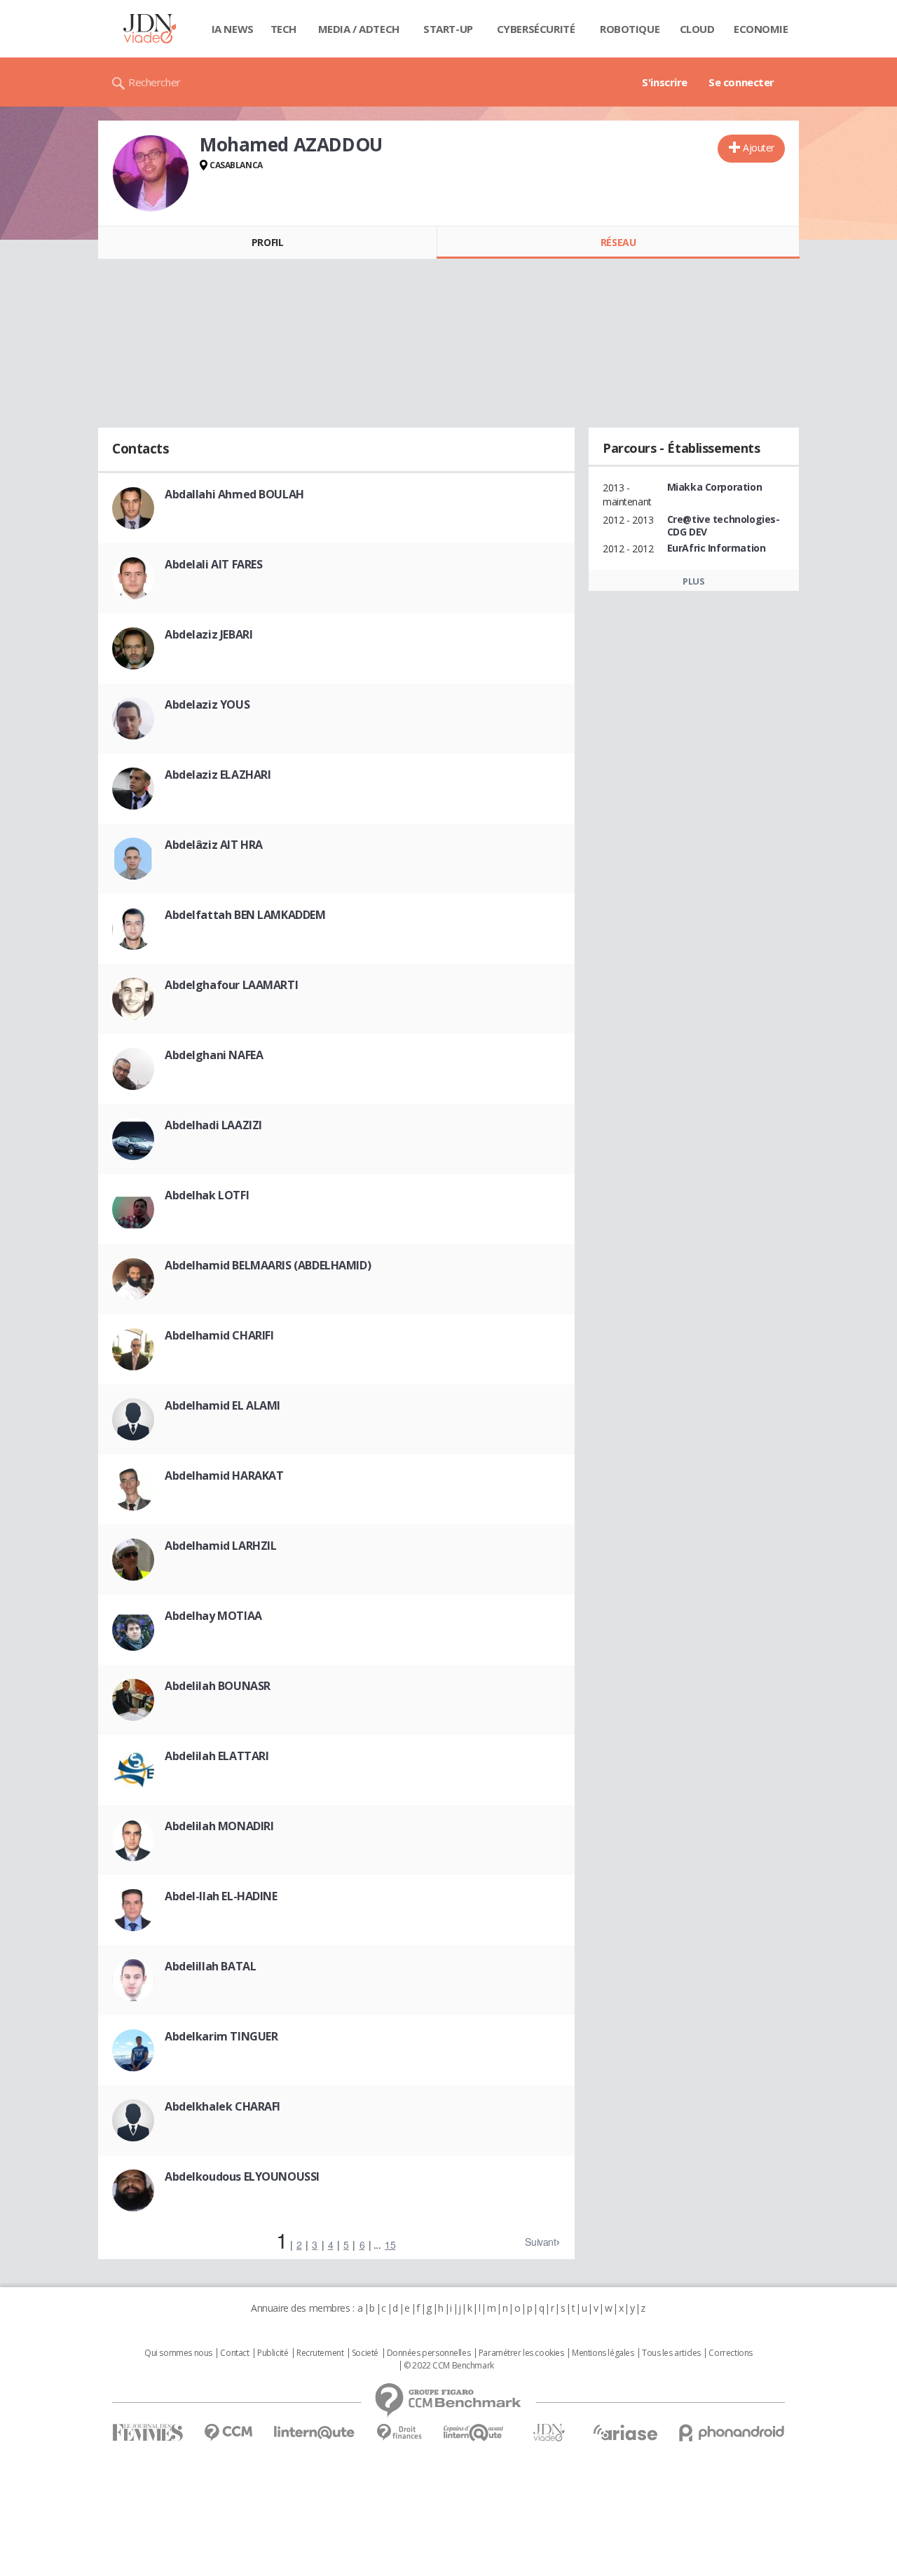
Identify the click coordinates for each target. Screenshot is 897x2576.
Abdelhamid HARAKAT (224, 1476)
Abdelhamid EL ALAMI (222, 1405)
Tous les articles (671, 2353)
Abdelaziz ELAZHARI (218, 775)
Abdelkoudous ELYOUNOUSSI (242, 2176)
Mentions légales (603, 2353)
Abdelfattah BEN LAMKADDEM (245, 915)
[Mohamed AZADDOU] (151, 173)
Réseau (618, 242)
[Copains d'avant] (474, 2433)
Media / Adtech (359, 29)
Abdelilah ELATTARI (217, 1756)
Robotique (630, 29)
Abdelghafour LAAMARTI (231, 985)
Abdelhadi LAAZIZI (213, 1125)
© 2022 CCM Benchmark (449, 2366)
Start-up (448, 29)
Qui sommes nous (178, 2353)
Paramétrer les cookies (521, 2353)
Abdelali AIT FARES (213, 564)
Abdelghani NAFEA (214, 1055)
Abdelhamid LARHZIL (220, 1546)
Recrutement (320, 2353)
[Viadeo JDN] (549, 2433)
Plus (693, 581)
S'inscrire (665, 82)
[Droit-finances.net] (399, 2433)
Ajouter (759, 148)
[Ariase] (625, 2432)
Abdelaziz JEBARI (208, 634)
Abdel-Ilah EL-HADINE (221, 1896)
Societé (365, 2353)
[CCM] (228, 2433)
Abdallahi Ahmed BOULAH (234, 494)
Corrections (730, 2353)
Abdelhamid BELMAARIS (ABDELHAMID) (268, 1265)
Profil (267, 242)
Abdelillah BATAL (210, 1966)
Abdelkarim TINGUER (221, 2036)
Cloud (697, 29)
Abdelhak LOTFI (207, 1195)
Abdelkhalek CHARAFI (222, 2106)
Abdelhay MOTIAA (213, 1616)
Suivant (540, 2242)
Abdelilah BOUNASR (218, 1686)
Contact (234, 2353)
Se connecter (741, 82)
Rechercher (155, 82)
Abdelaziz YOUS (207, 704)
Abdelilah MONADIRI (219, 1826)
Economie (761, 29)
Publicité (273, 2353)
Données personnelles (429, 2353)
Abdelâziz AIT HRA (214, 845)
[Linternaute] (315, 2433)
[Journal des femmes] (148, 2433)
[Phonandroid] (732, 2433)
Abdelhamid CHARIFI (219, 1335)
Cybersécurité (536, 29)
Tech (283, 29)
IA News (233, 29)
